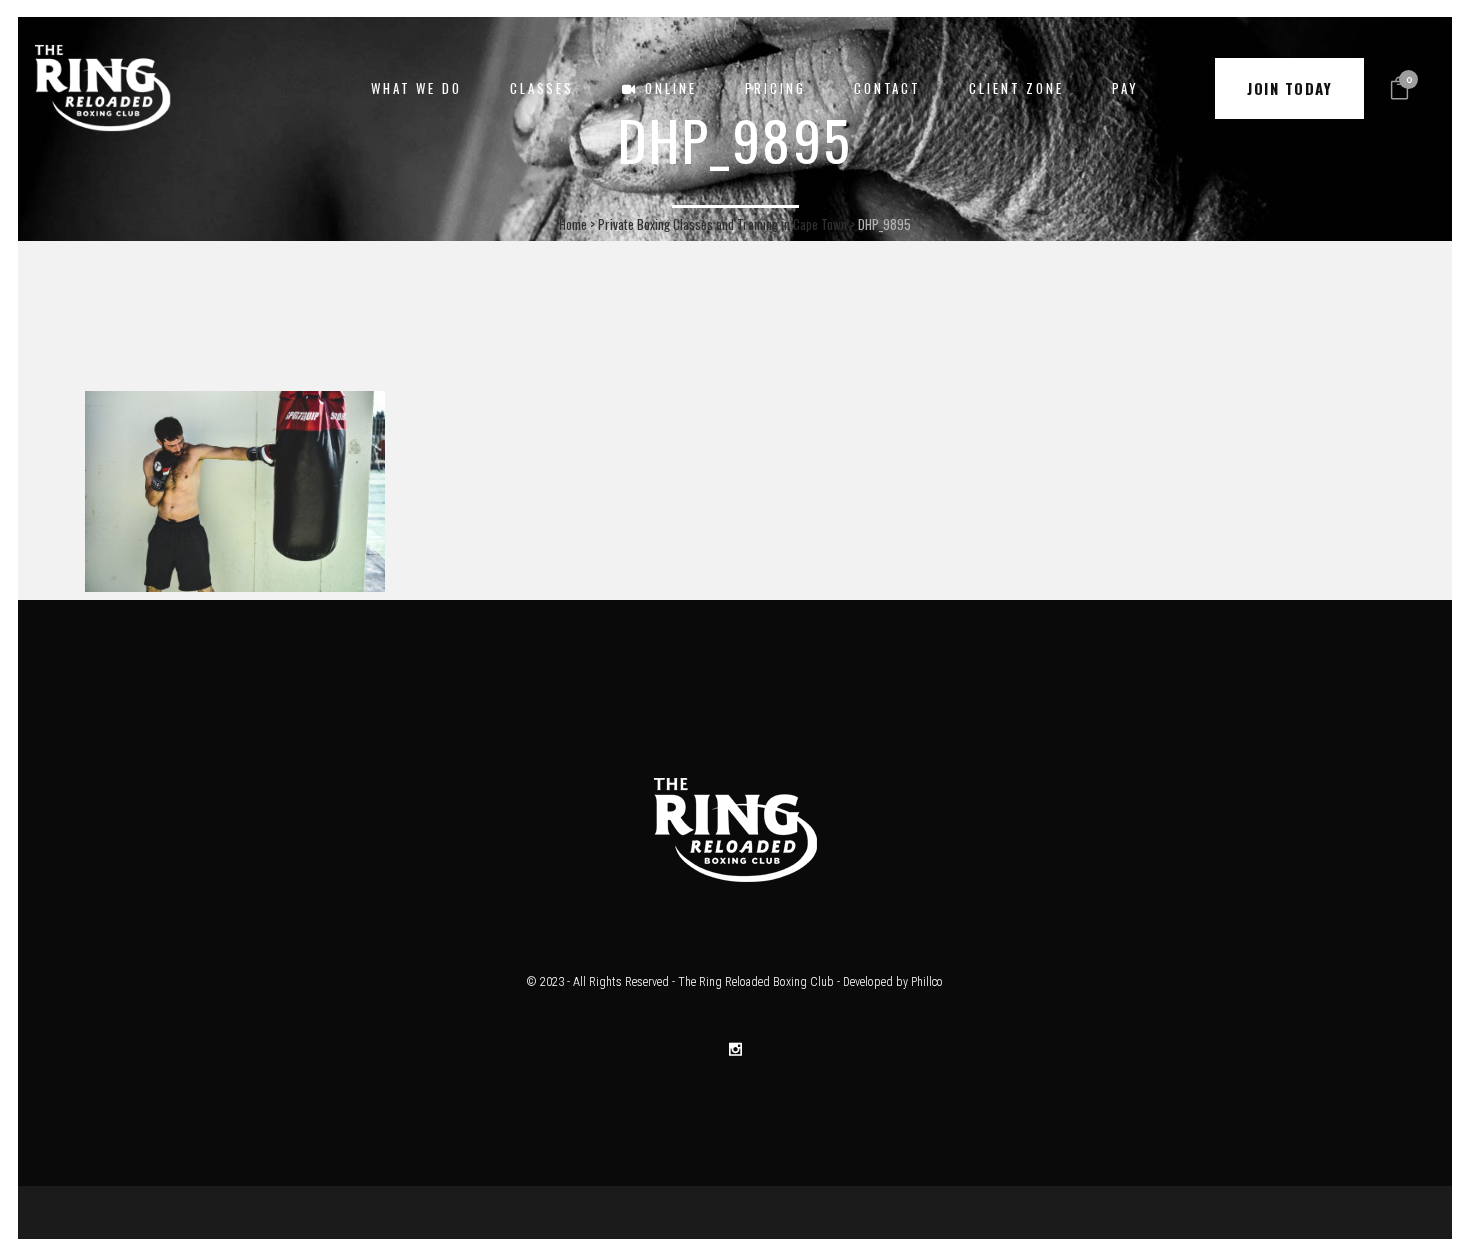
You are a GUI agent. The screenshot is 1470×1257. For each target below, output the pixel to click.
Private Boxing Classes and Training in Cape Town (722, 224)
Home (573, 224)
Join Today (1289, 88)
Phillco (927, 982)
